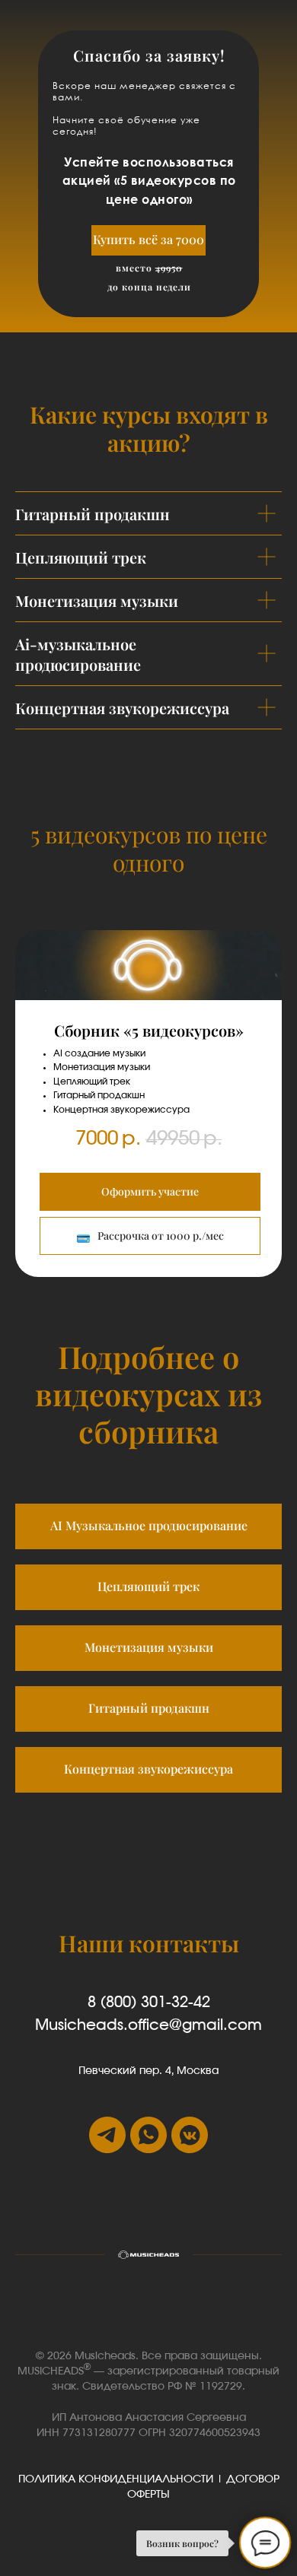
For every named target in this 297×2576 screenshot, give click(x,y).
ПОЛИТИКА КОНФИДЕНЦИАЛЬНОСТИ (116, 2479)
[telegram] (107, 2135)
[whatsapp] (148, 2135)
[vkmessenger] (190, 2135)
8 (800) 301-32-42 (149, 2003)
